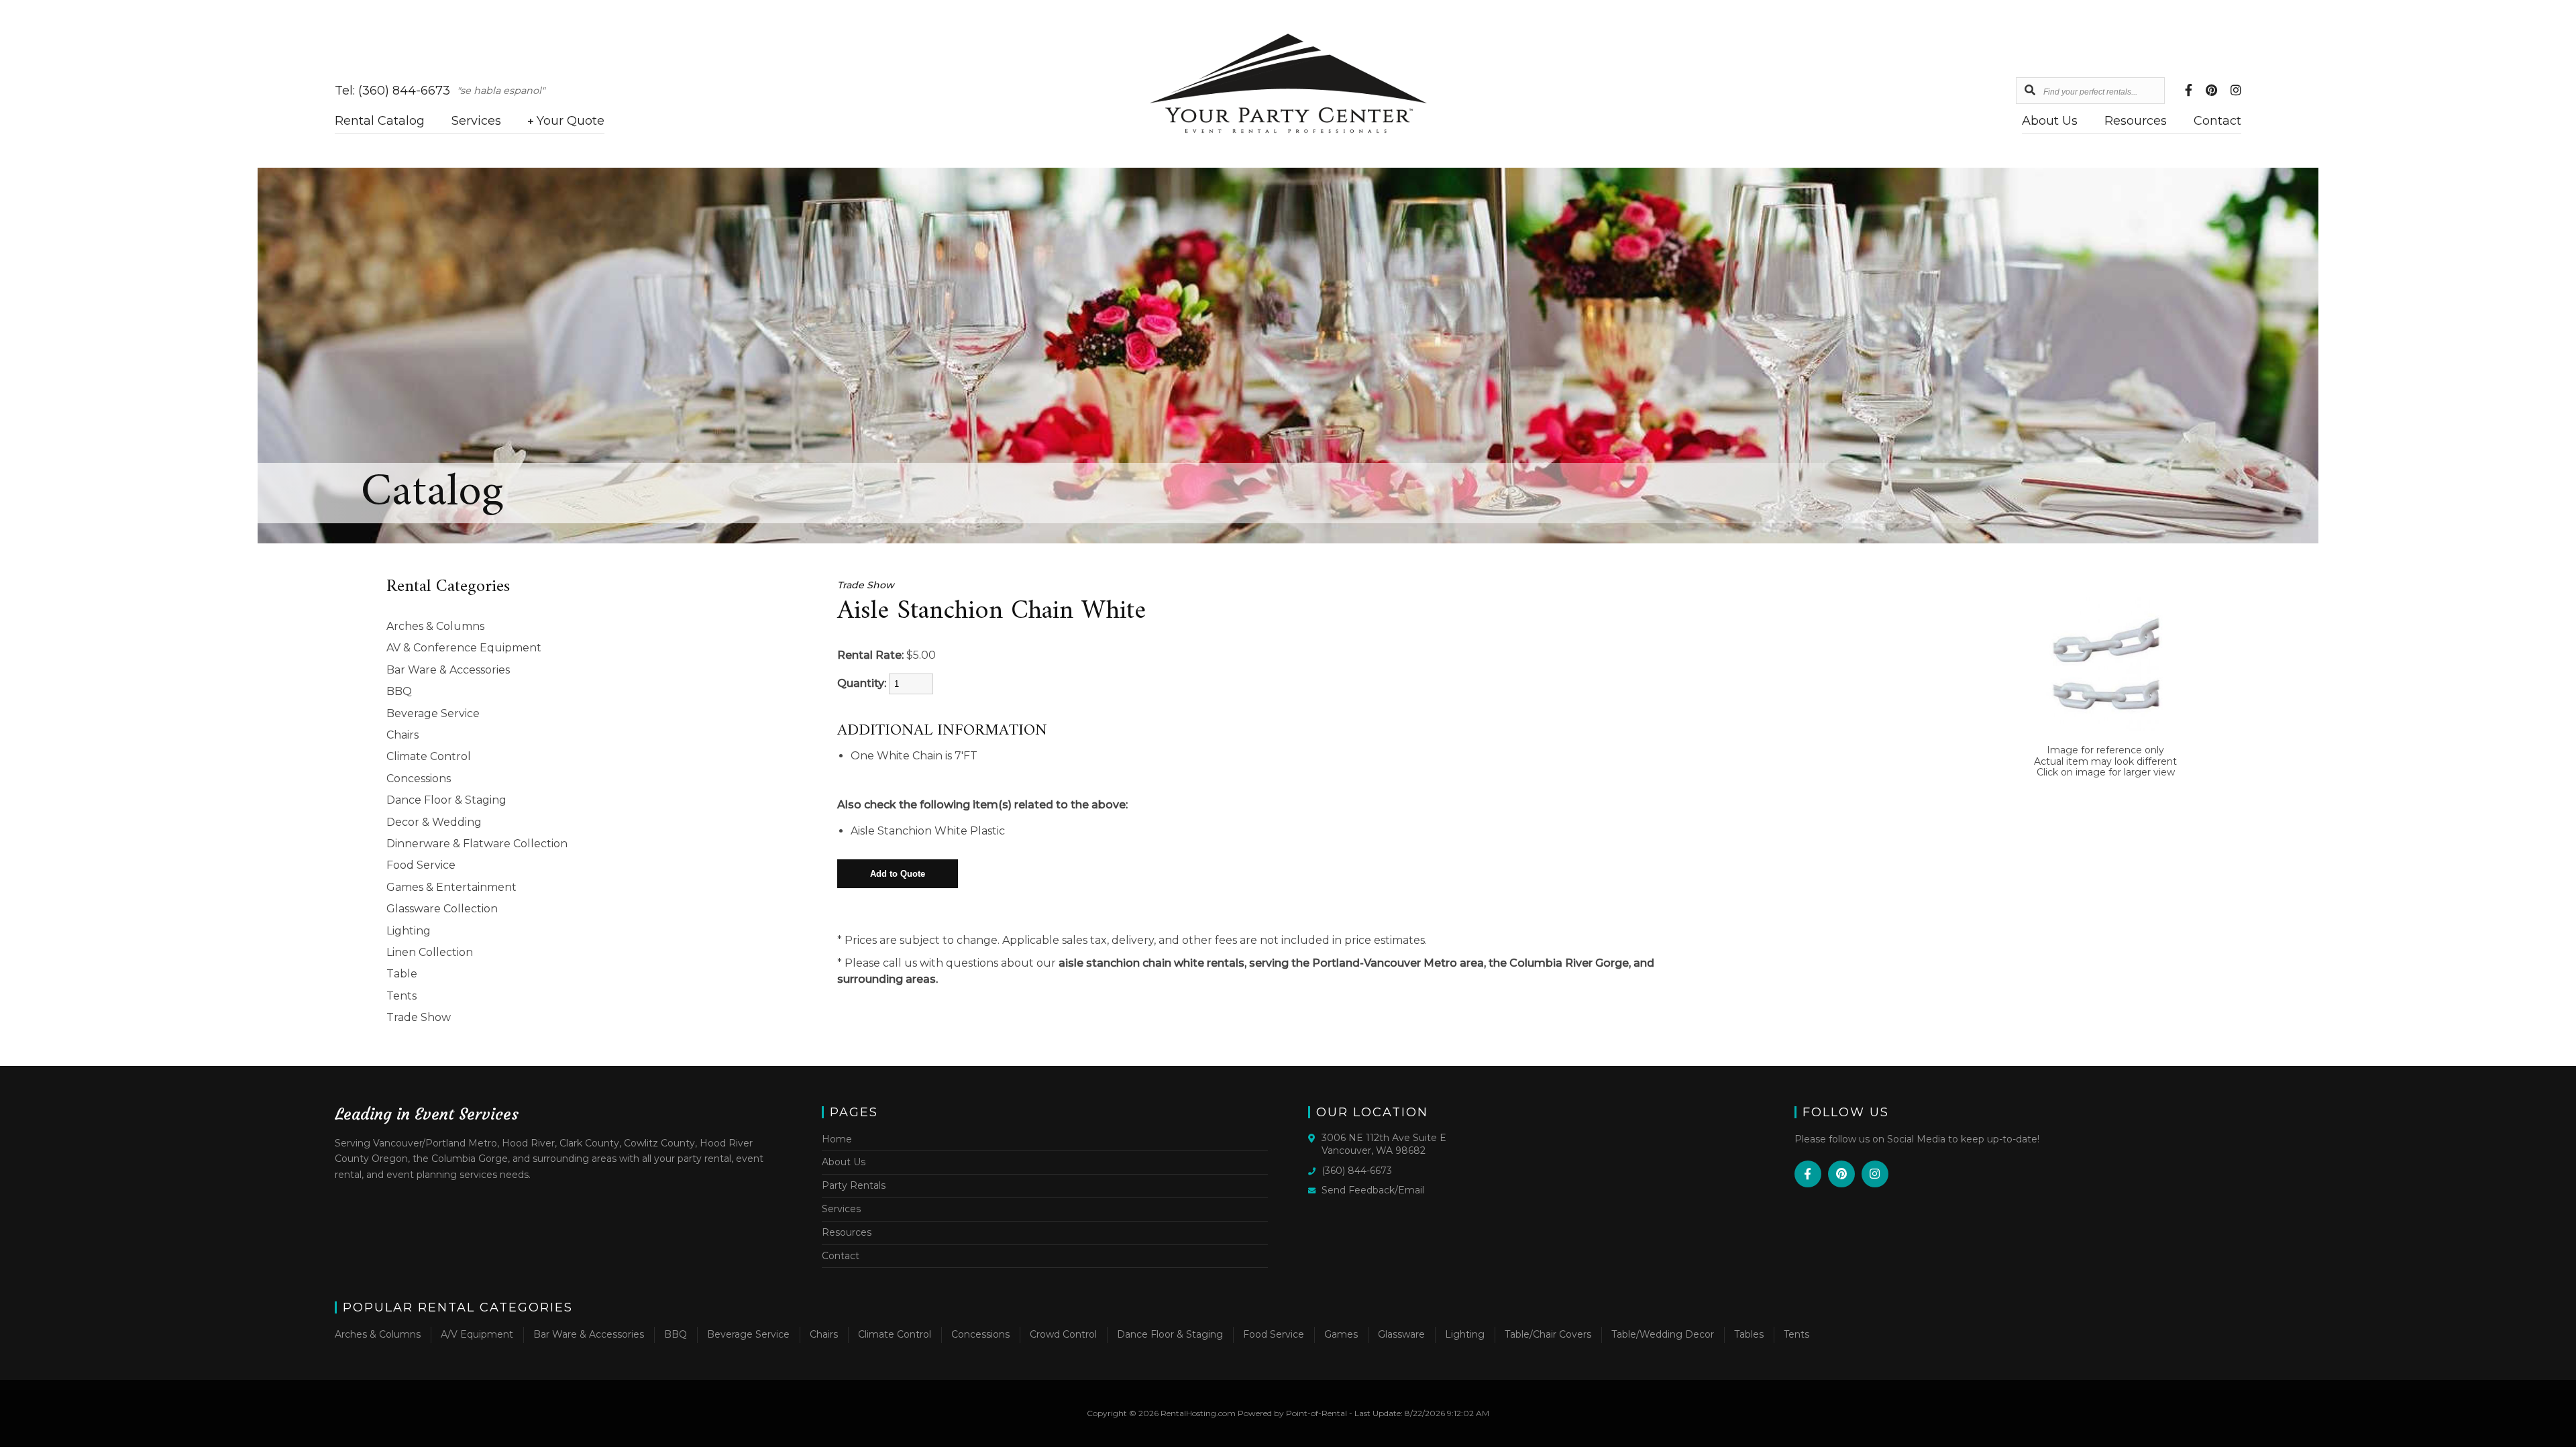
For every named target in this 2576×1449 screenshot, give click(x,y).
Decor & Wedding (434, 822)
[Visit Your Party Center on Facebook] (2189, 91)
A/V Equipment (477, 1334)
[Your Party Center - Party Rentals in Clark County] (1288, 130)
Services (476, 121)
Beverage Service (433, 713)
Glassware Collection (442, 909)
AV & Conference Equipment (464, 648)
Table (402, 974)
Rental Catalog (380, 121)
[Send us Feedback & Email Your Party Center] (1315, 1189)
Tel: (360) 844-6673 (392, 91)
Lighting (409, 931)
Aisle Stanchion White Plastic (928, 831)
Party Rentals (854, 1185)
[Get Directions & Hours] (1315, 1138)
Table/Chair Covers (1548, 1334)
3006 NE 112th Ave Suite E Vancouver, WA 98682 (1384, 1144)
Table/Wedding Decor (1663, 1334)
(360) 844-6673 (1357, 1171)
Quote (571, 121)
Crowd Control (1063, 1334)
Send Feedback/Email (1373, 1190)
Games (1341, 1334)
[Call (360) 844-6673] (1315, 1170)
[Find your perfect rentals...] (2030, 91)
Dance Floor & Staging (446, 800)
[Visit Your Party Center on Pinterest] (2211, 91)
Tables (1749, 1334)
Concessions (419, 779)
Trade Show (419, 1017)
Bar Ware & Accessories (448, 670)
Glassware (1401, 1334)
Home (837, 1139)
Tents (401, 996)
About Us (2050, 121)
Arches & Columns (435, 626)
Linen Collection (430, 952)
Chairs (402, 735)
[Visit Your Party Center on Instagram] (2236, 91)
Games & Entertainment (451, 887)
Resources (2136, 121)
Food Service (421, 865)
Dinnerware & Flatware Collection (477, 844)
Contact (2217, 121)
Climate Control (429, 756)
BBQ (399, 691)
